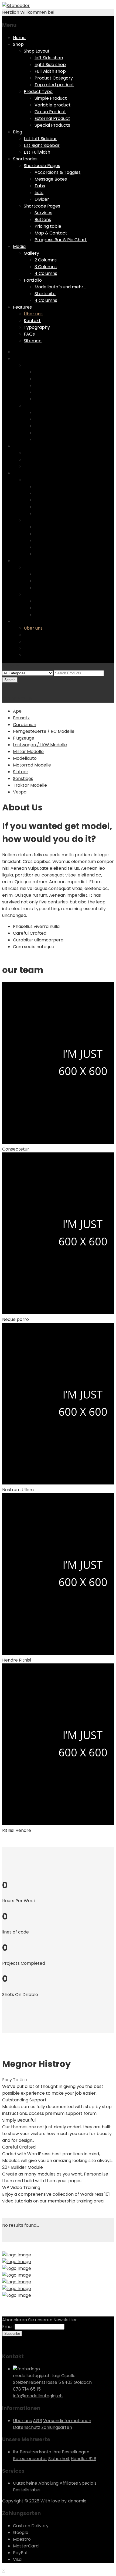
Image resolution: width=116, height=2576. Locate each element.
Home (19, 38)
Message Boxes (51, 179)
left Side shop (49, 58)
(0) (6, 686)
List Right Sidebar (42, 145)
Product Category (54, 78)
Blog (18, 132)
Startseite (45, 294)
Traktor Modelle (30, 785)
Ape (17, 711)
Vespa (20, 792)
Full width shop (50, 71)
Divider (42, 199)
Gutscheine (25, 2483)
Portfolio (33, 280)
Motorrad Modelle (32, 765)
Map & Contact (51, 233)
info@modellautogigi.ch (38, 2396)
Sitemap (33, 341)
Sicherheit (59, 2459)
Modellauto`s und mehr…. (61, 287)
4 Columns (46, 273)
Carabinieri (25, 725)
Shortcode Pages (42, 166)
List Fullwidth (37, 152)
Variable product (53, 105)
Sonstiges (23, 778)
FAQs (29, 334)
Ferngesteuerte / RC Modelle (44, 731)
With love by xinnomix (63, 2501)
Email (8, 2327)
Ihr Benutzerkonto (32, 2452)
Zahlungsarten (57, 2427)
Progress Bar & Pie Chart (61, 240)
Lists (39, 193)
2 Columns (46, 260)
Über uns (33, 314)
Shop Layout (37, 51)
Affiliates (69, 2483)
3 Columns (46, 267)
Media (19, 246)
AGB (37, 2421)
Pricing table (48, 226)
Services (43, 213)
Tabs (40, 186)
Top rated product (54, 85)
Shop (18, 44)
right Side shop (50, 65)
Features (22, 307)
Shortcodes (25, 159)
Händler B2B (83, 2459)
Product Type (38, 91)
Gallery (31, 253)
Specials (88, 2483)
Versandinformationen (67, 2421)
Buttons (43, 220)
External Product (52, 118)
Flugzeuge (24, 738)
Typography (37, 327)
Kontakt (32, 321)
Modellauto (25, 758)
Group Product (50, 112)
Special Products (52, 125)
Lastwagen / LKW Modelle (40, 745)
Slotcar (21, 772)
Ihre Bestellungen (71, 2452)
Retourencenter (30, 2459)
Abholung (48, 2483)
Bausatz (21, 718)
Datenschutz (27, 2427)
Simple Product (51, 98)
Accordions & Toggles (58, 172)
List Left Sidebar (40, 139)
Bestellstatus (27, 2490)
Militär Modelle (28, 752)
